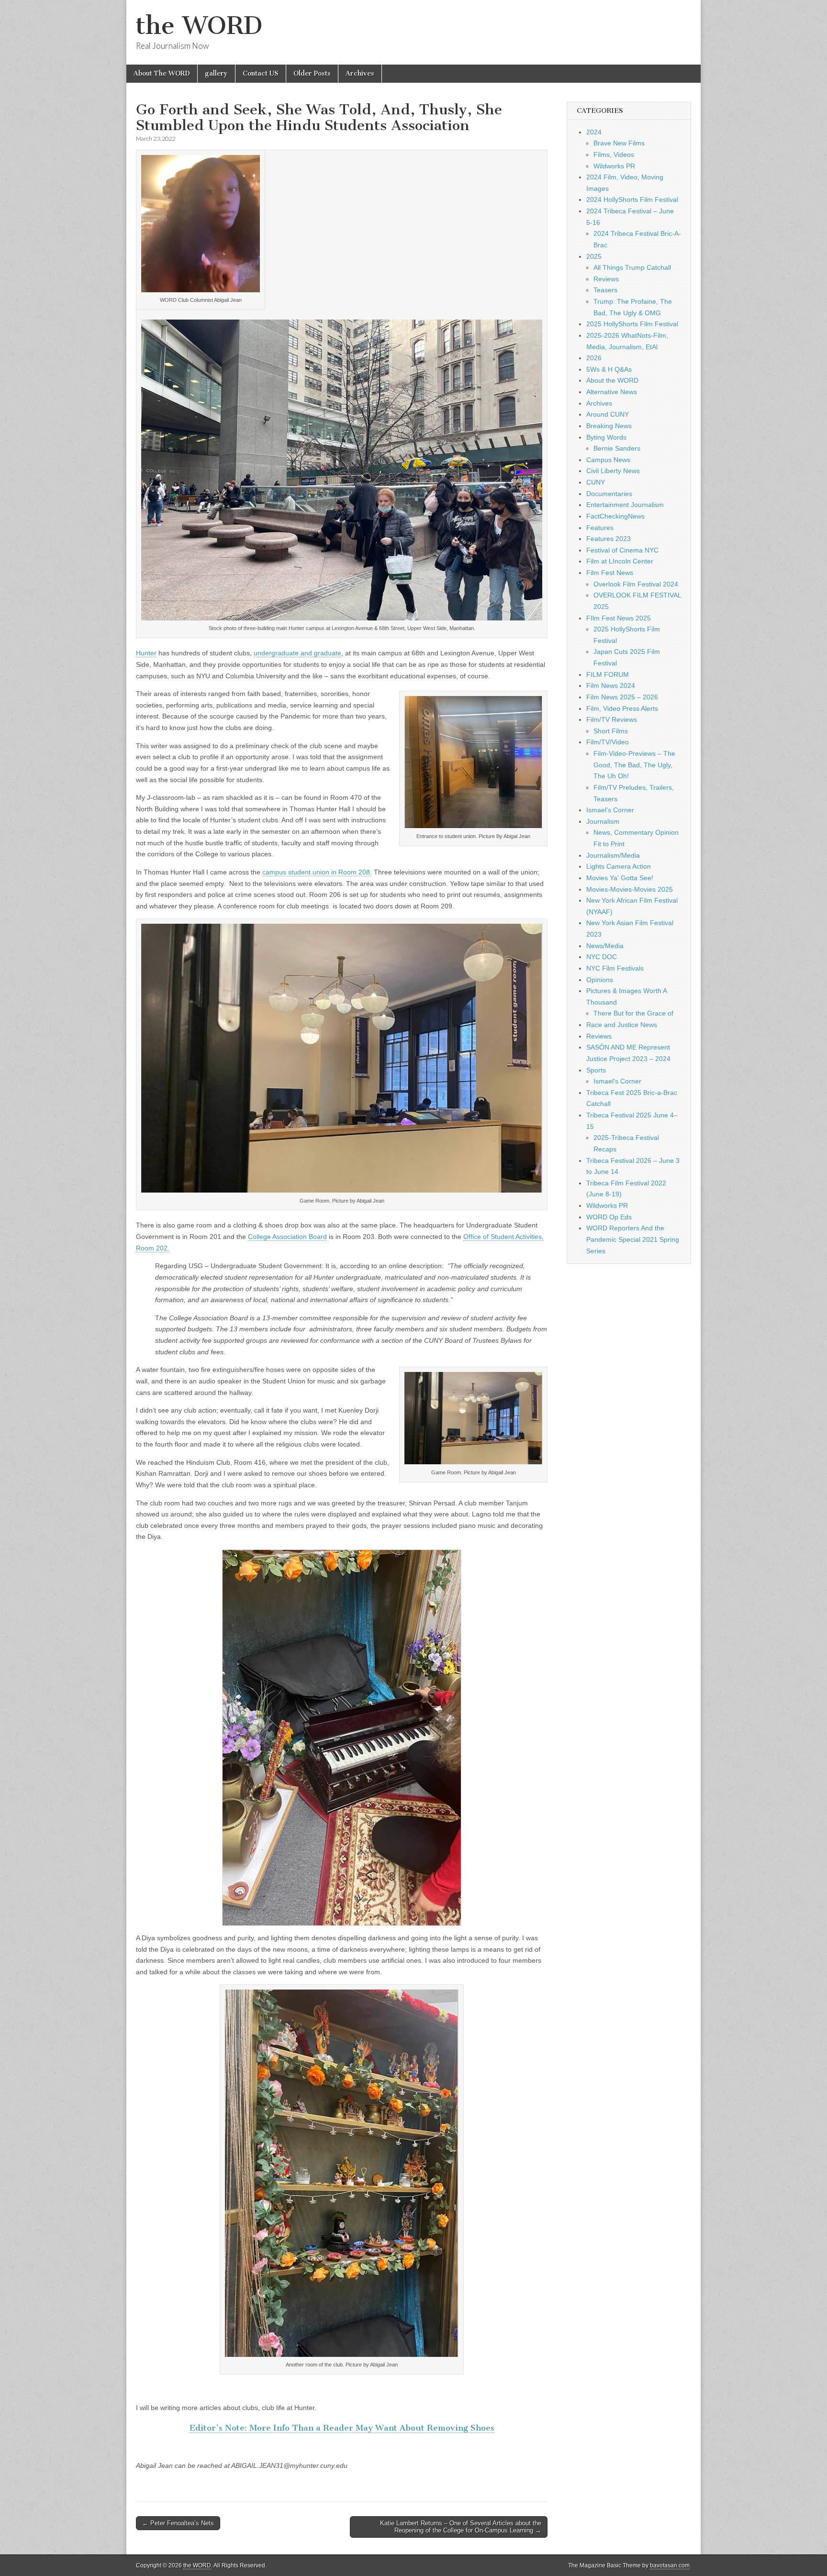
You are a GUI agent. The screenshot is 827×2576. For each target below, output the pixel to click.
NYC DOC (602, 957)
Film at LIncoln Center (620, 561)
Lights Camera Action (619, 866)
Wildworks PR (614, 166)
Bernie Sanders (617, 448)
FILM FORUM (608, 674)
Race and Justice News (622, 1025)
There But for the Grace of (633, 1013)
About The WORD (162, 73)
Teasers (605, 290)
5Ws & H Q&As (609, 369)
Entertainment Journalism (625, 505)
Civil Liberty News (613, 471)
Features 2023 (609, 539)
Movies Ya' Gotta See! (620, 878)
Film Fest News (610, 573)
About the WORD (612, 380)
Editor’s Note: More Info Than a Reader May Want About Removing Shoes (342, 2428)
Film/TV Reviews (612, 719)
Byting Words (606, 437)
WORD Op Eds (609, 1217)
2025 (594, 256)
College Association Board (287, 1237)
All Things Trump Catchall (632, 267)
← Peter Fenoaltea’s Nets (178, 2523)
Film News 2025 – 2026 (622, 697)
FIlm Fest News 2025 (619, 618)
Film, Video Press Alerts (622, 708)
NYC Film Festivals (615, 968)
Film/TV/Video (608, 742)
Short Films (611, 731)
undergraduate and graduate (297, 653)
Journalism (603, 821)
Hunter (146, 653)
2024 (594, 132)
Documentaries (609, 494)
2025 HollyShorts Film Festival (632, 324)
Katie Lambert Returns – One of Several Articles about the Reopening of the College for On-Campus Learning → (461, 2527)
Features (600, 528)
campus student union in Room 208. (317, 872)
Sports (596, 1070)
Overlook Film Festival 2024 (636, 584)
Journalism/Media (613, 855)
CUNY (596, 482)
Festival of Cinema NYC (622, 550)
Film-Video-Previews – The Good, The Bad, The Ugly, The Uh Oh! (634, 765)
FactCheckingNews (615, 516)
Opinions (600, 980)
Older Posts (312, 73)
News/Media (605, 946)
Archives (360, 73)
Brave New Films (619, 143)
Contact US (261, 73)
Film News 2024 (611, 685)
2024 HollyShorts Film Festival (632, 199)
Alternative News (612, 392)
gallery (216, 73)
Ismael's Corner (610, 810)
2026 (594, 358)
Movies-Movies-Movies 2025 (630, 889)
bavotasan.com (670, 2565)
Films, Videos (614, 155)
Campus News (608, 460)
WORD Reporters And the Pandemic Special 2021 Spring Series (633, 1239)
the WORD (199, 26)
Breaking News (609, 426)
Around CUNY (608, 414)
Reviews (606, 279)
